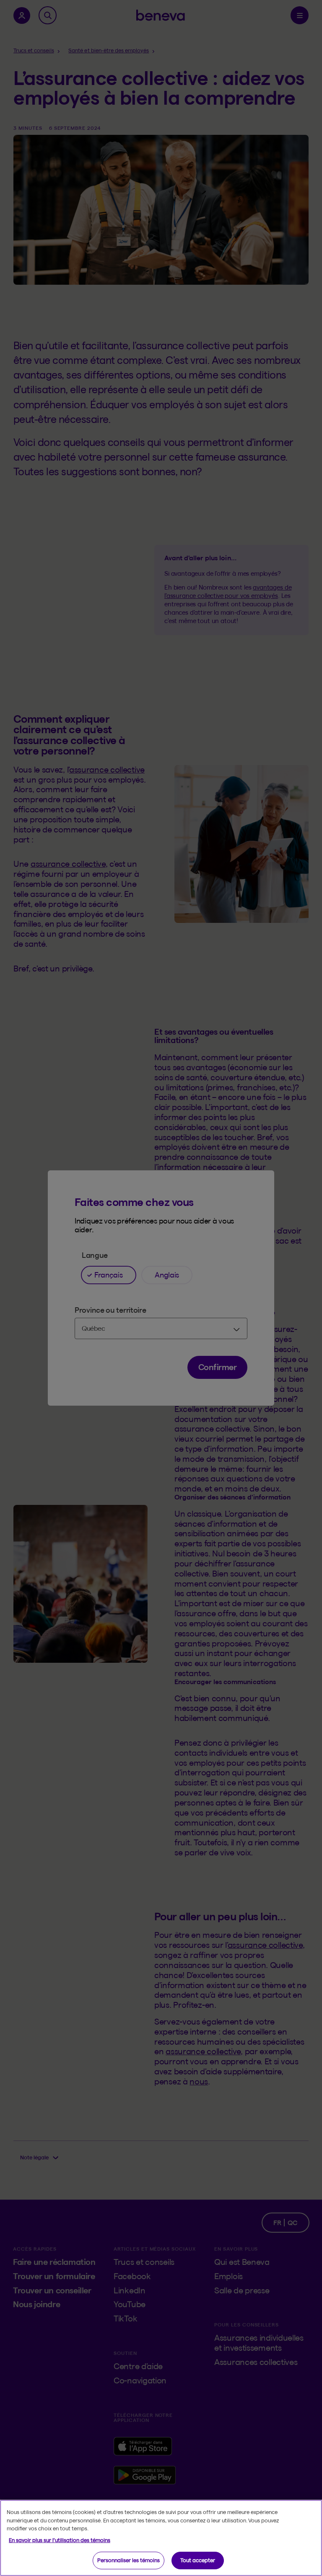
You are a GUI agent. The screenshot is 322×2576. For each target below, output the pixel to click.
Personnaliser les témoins (129, 2560)
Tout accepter (198, 2560)
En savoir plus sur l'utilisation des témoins (60, 2540)
